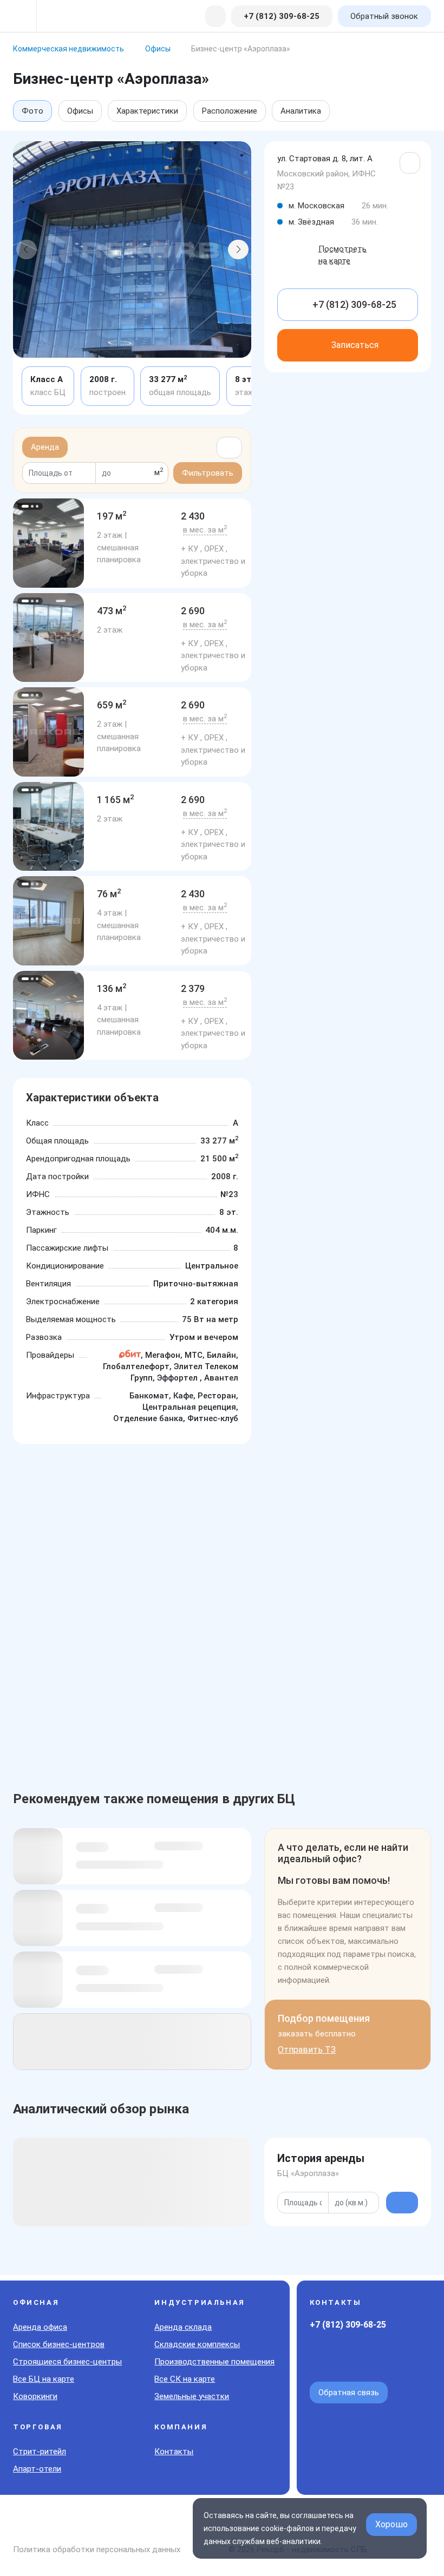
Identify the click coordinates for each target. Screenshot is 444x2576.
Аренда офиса (40, 2327)
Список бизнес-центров (59, 2344)
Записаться (355, 345)
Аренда (45, 447)
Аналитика (301, 111)
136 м (112, 988)
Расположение (230, 111)
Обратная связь (349, 2393)
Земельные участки (192, 2396)
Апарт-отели (37, 2469)
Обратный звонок (384, 16)
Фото (32, 111)
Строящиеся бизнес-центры (67, 2362)
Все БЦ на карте (44, 2379)
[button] (27, 249)
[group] (48, 543)
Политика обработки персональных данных (97, 2549)
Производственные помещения (214, 2362)
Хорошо (391, 2524)
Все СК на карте (185, 2379)
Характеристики (147, 111)
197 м (112, 516)
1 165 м (116, 800)
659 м (112, 705)
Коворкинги (35, 2396)
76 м (109, 894)
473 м (112, 611)
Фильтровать (208, 473)
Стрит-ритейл (40, 2452)
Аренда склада (183, 2327)
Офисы (80, 111)
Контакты (174, 2452)
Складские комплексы (197, 2344)
